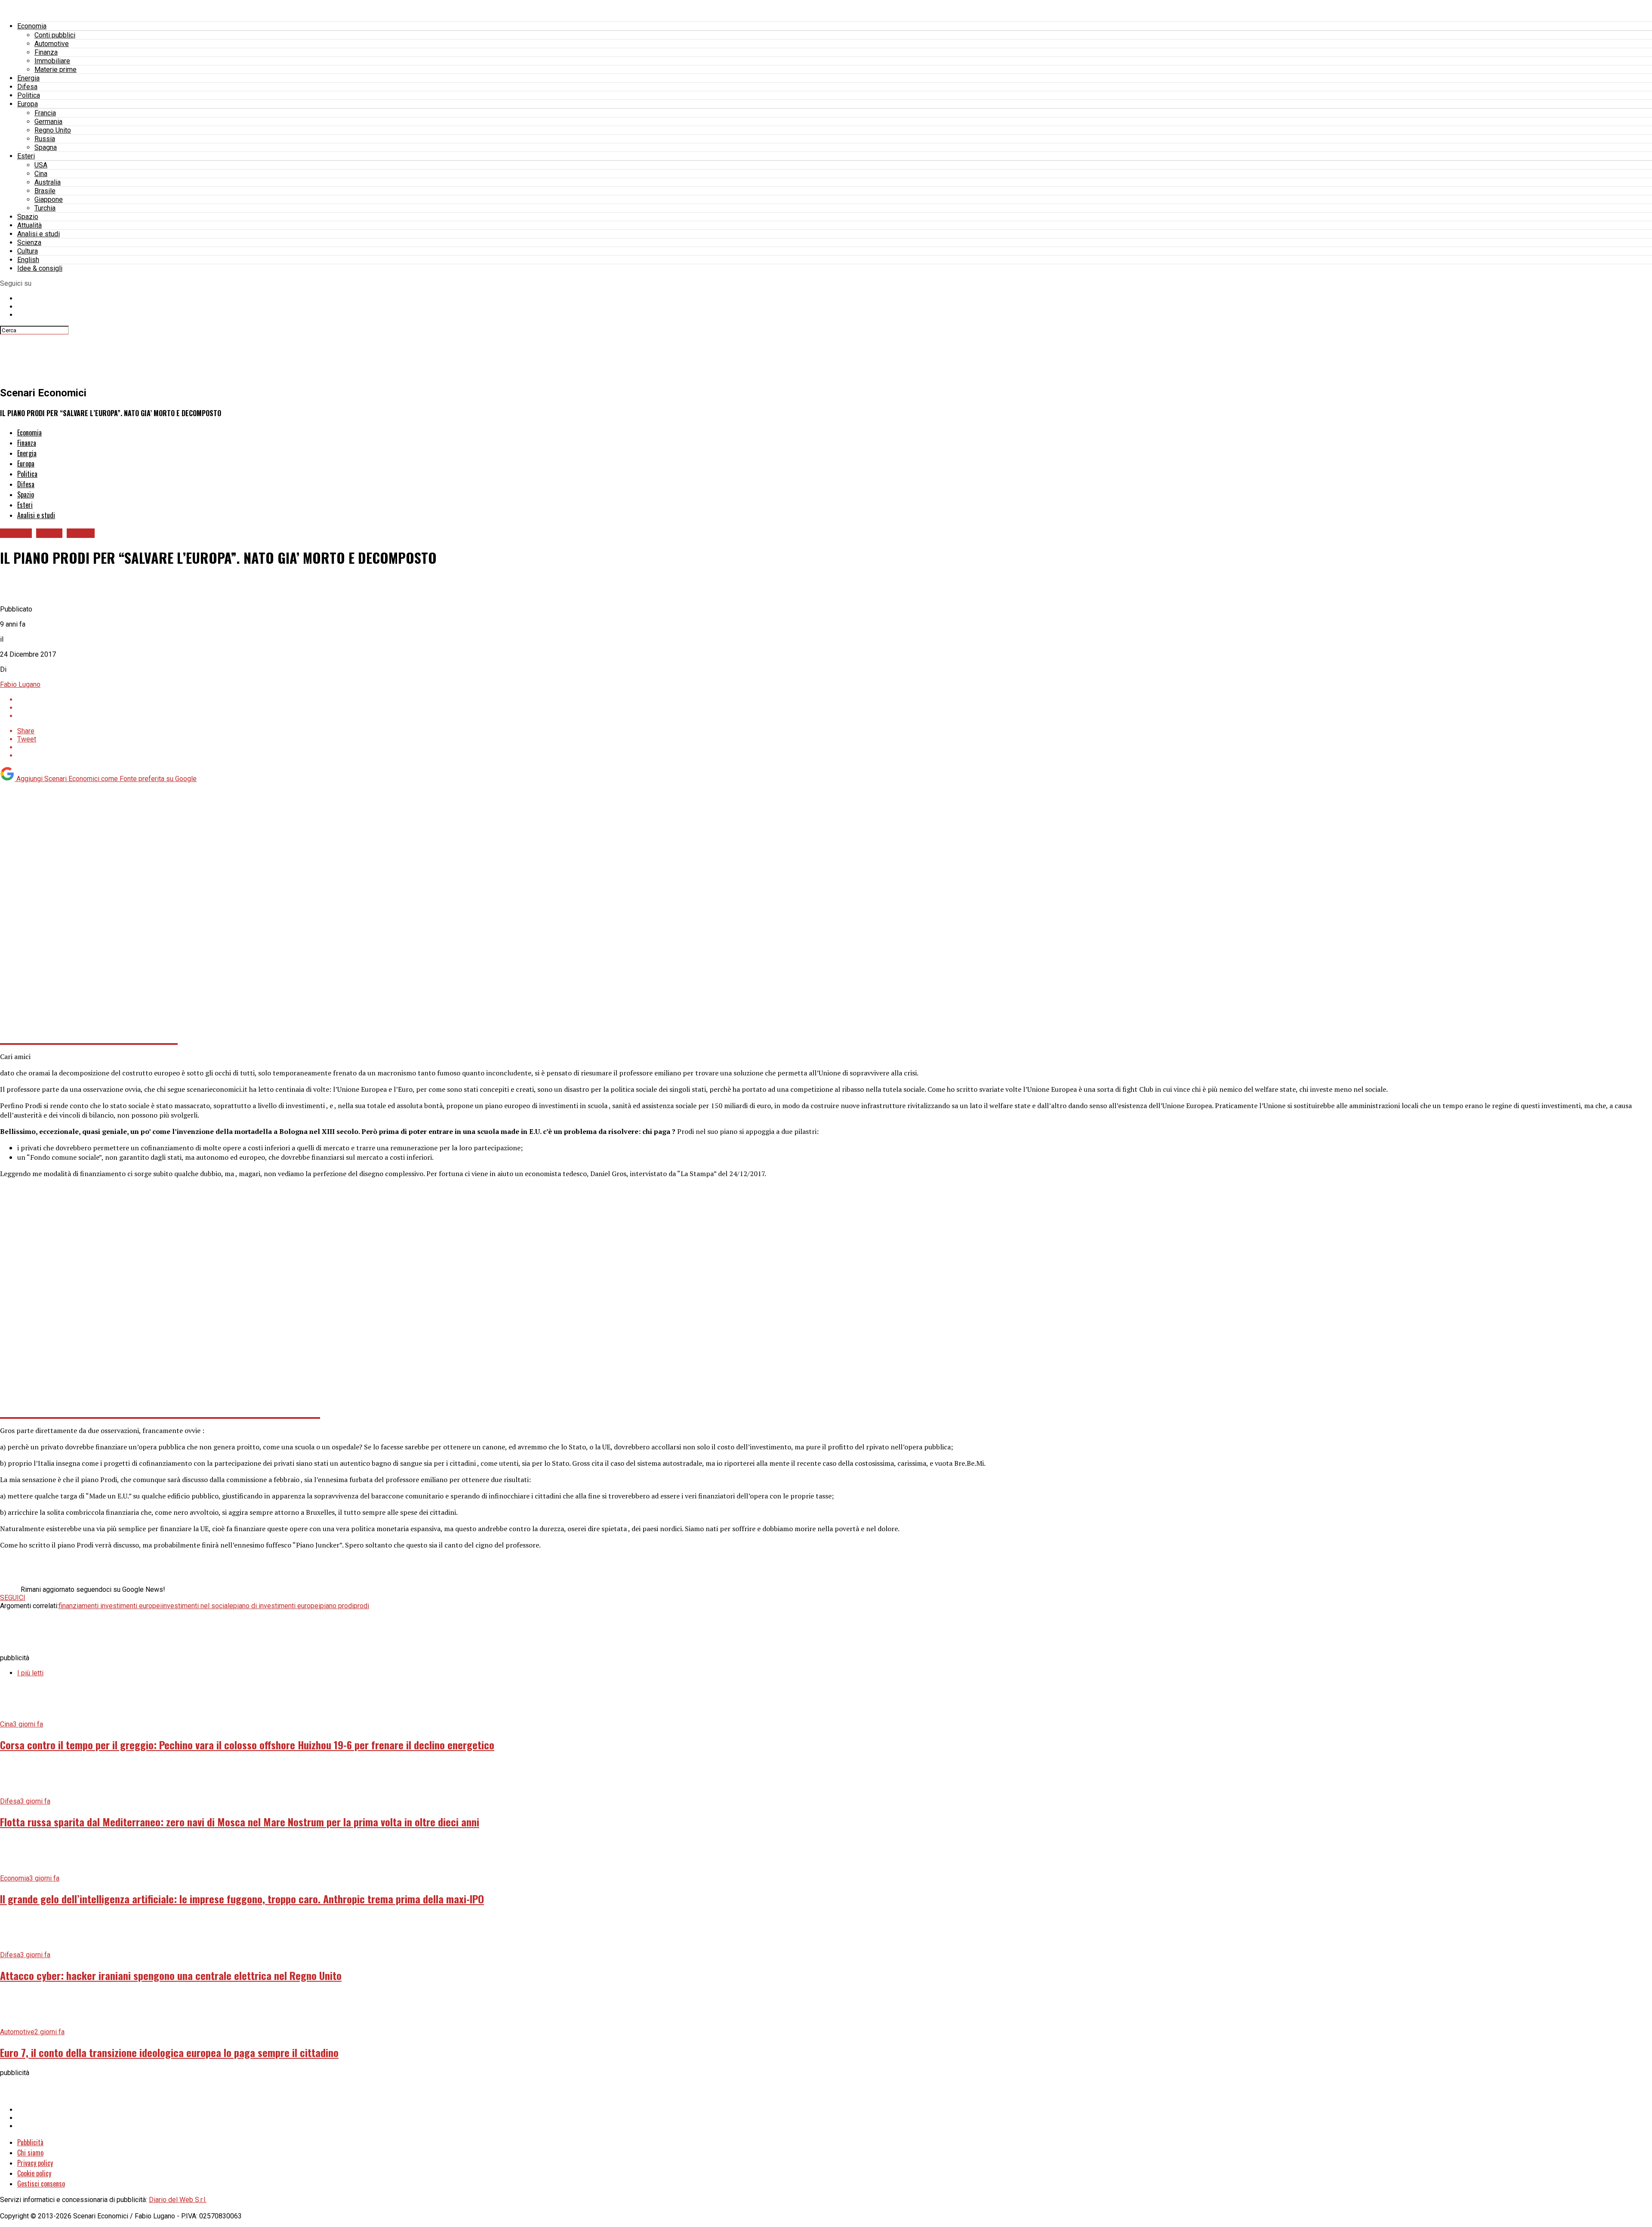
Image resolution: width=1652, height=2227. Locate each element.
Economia (32, 26)
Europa (28, 104)
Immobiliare (52, 61)
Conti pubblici (55, 35)
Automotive (52, 44)
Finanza (46, 52)
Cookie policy (34, 2173)
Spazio (28, 217)
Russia (45, 139)
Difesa (27, 87)
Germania (48, 122)
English (28, 260)
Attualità (29, 225)
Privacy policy (35, 2163)
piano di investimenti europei (277, 1606)
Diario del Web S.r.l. (178, 2200)
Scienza (29, 242)
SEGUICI (13, 1598)
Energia (28, 78)
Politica (29, 95)
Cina (41, 174)
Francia (45, 113)
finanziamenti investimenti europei (110, 1606)
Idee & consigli (40, 268)
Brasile (45, 191)
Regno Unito (53, 130)
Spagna (46, 147)
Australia (48, 182)
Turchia (45, 208)
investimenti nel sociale (197, 1606)
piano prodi (337, 1606)
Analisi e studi (39, 234)
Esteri (26, 156)
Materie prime (55, 69)
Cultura (28, 251)
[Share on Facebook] (835, 700)
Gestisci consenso (41, 2184)
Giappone (49, 199)
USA (41, 165)
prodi (361, 1606)
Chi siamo (30, 2153)
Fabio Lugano (20, 684)
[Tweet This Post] (835, 708)
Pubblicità (30, 2142)
